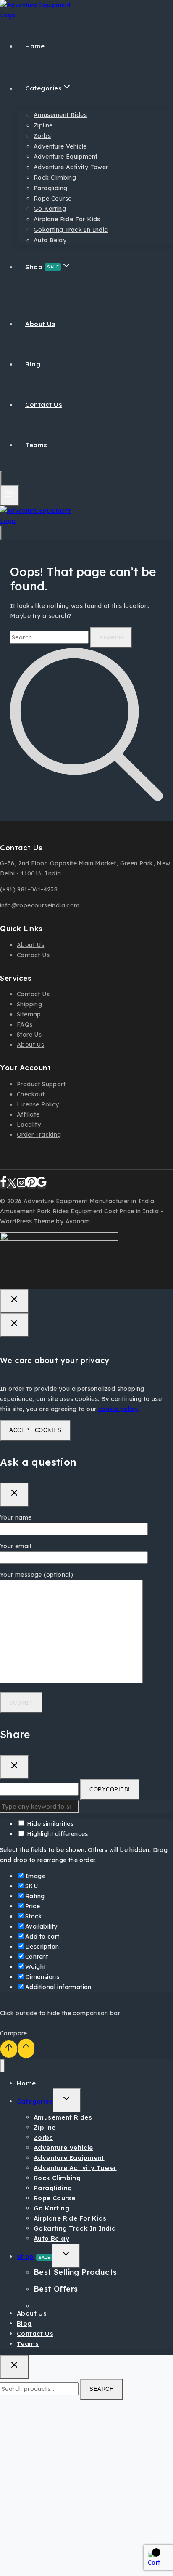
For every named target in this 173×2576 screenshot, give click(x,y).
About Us (40, 324)
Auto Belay (50, 240)
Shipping (29, 1004)
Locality (29, 1125)
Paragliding (50, 188)
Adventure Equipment (66, 157)
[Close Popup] (14, 1301)
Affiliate (28, 1114)
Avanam (78, 1221)
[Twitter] (12, 1185)
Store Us (29, 1035)
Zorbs (42, 136)
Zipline (43, 125)
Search (101, 2389)
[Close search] (14, 2367)
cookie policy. (119, 1409)
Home (35, 46)
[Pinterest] (31, 1185)
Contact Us (44, 405)
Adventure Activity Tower (71, 167)
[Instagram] (21, 1185)
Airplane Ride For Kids (67, 219)
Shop (33, 2256)
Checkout (31, 1094)
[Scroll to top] (9, 2049)
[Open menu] (9, 495)
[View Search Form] (1, 478)
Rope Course (52, 198)
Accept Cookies (35, 1430)
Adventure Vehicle (60, 146)
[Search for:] (50, 637)
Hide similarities (49, 1824)
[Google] (42, 1185)
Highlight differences (57, 1834)
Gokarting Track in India (71, 230)
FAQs (25, 1024)
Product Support (41, 1084)
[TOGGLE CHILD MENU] (67, 2100)
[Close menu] (2, 2066)
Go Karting (50, 209)
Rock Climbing (55, 178)
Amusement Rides (60, 115)
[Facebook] (3, 1185)
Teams (36, 445)
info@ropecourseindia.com (40, 905)
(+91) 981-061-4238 (29, 889)
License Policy (38, 1104)
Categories (35, 2101)
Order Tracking (39, 1135)
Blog (33, 364)
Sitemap (29, 1014)
